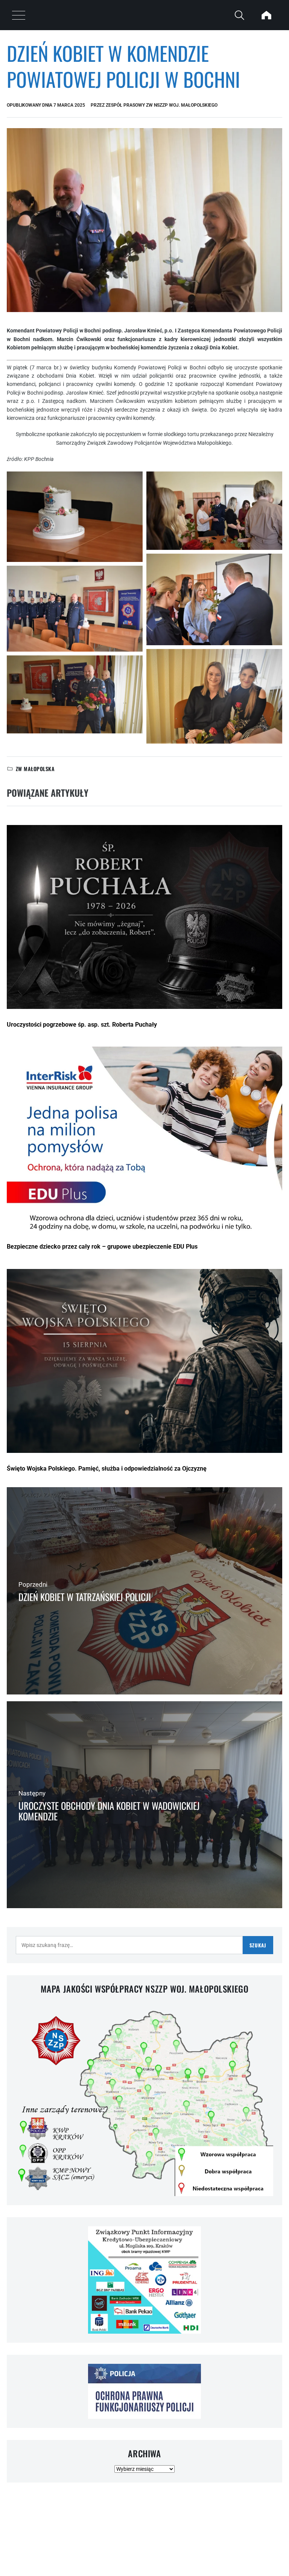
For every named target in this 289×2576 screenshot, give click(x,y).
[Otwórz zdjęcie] (75, 517)
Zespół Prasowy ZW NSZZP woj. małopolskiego (162, 105)
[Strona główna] (266, 15)
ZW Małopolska (35, 769)
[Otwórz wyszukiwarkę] (239, 15)
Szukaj (258, 1945)
